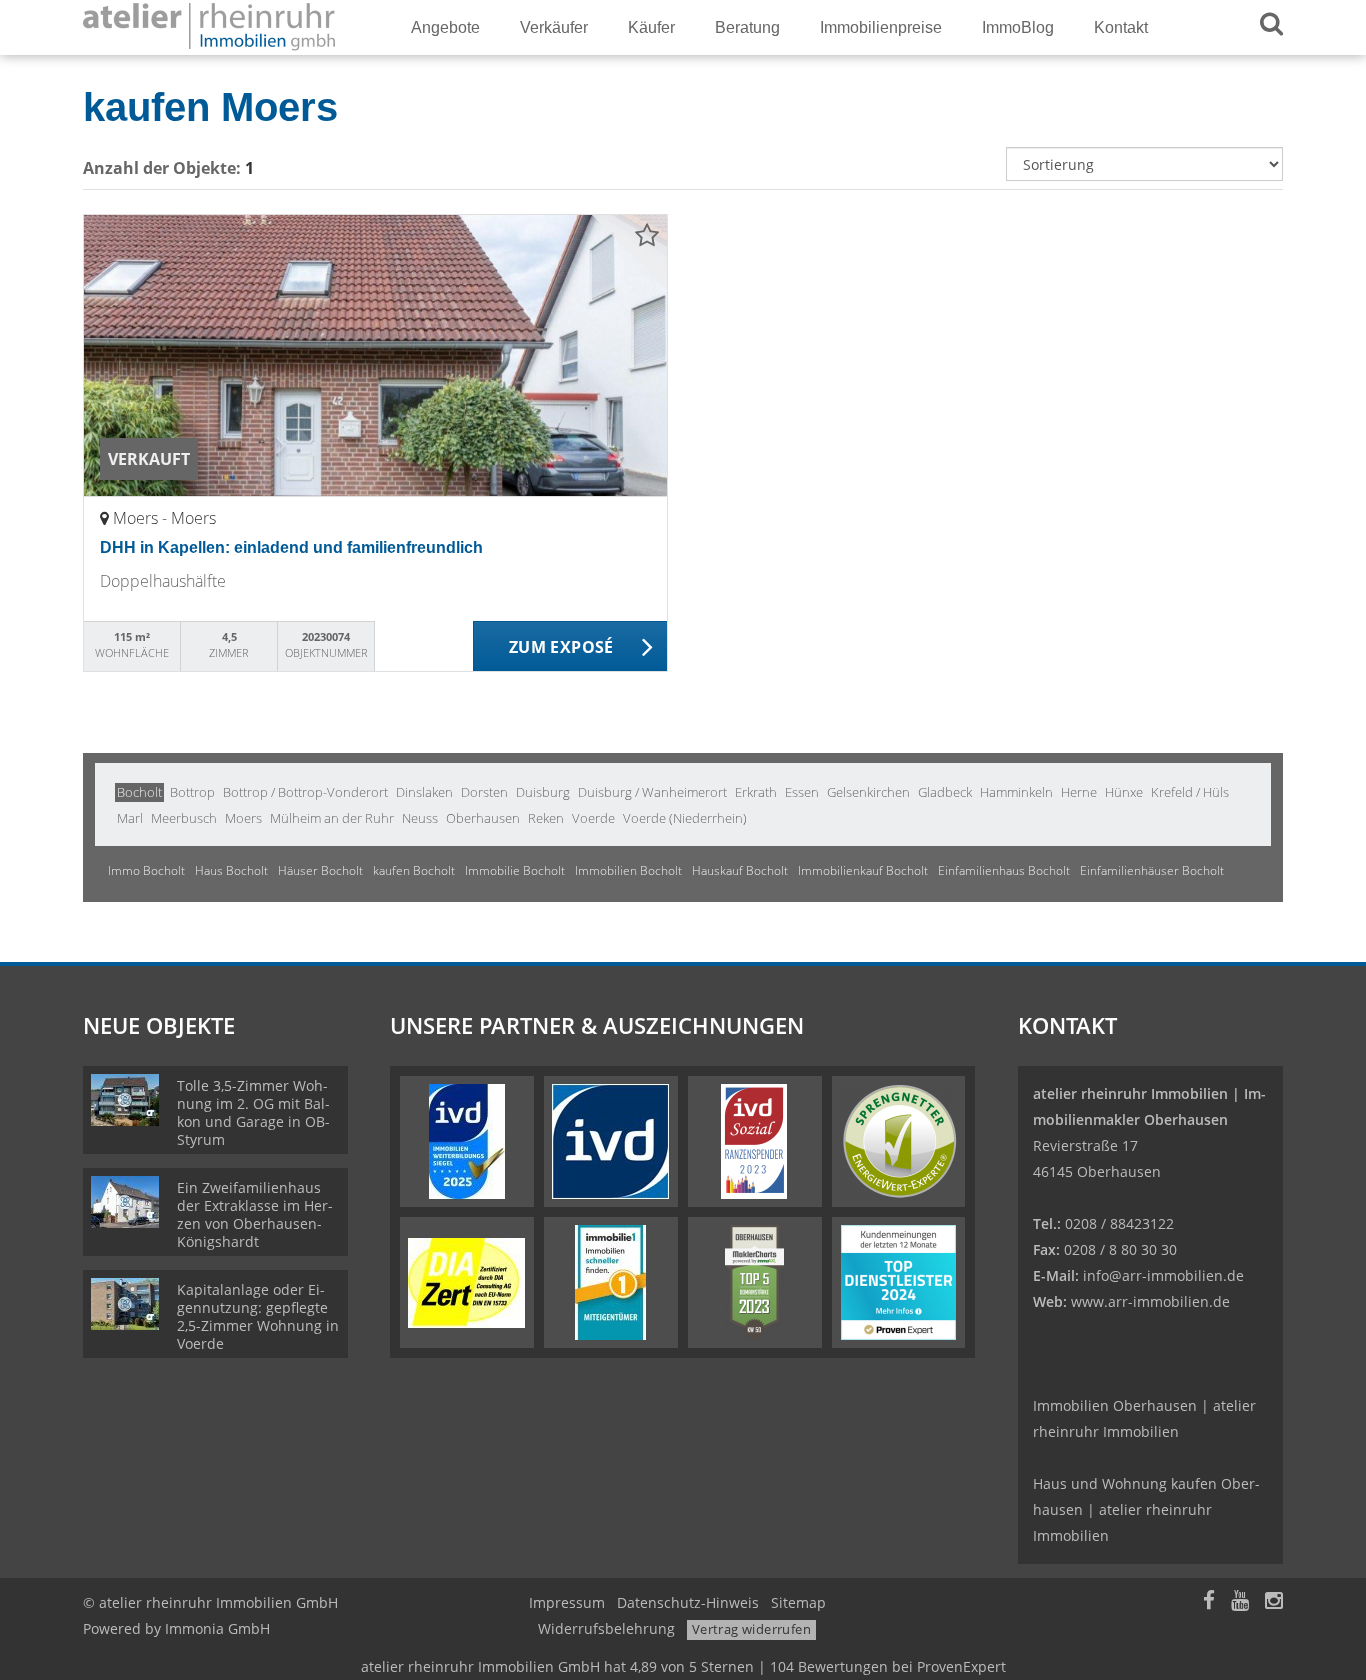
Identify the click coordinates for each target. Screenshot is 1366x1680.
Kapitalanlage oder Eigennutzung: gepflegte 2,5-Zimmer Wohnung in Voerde (258, 1316)
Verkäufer (554, 27)
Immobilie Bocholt (515, 870)
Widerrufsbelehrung (606, 1628)
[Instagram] (1274, 1602)
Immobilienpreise (881, 27)
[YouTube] (1240, 1602)
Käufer (651, 27)
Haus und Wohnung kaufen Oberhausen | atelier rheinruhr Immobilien (1146, 1509)
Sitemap (798, 1602)
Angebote (445, 27)
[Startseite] (222, 27)
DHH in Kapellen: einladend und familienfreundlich (291, 547)
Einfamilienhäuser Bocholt (1152, 870)
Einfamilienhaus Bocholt (1004, 870)
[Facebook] (1209, 1602)
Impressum (567, 1602)
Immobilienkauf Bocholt (863, 870)
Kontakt (1121, 27)
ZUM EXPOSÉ (561, 647)
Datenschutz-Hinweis (688, 1602)
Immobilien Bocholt (628, 870)
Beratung (747, 27)
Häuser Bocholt (320, 870)
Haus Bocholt (231, 870)
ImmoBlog (1018, 27)
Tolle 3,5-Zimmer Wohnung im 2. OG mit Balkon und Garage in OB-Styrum (253, 1112)
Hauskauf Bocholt (740, 870)
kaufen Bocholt (414, 870)
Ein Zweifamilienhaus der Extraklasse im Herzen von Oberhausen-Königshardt (255, 1214)
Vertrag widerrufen (751, 1629)
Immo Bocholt (146, 870)
